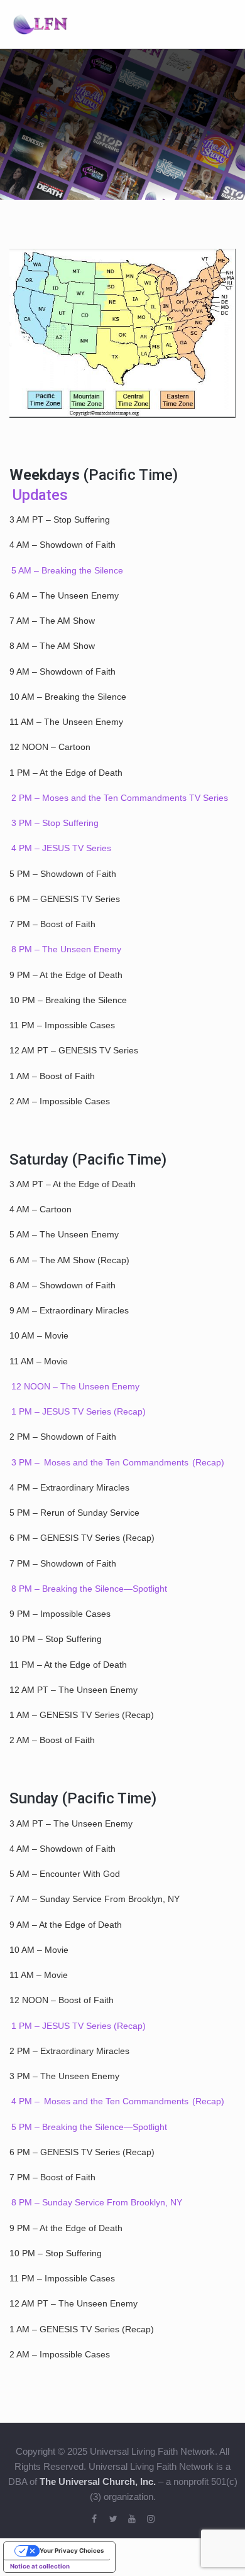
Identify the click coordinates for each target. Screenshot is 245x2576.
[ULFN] (40, 23)
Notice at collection (40, 2566)
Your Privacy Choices (72, 2551)
